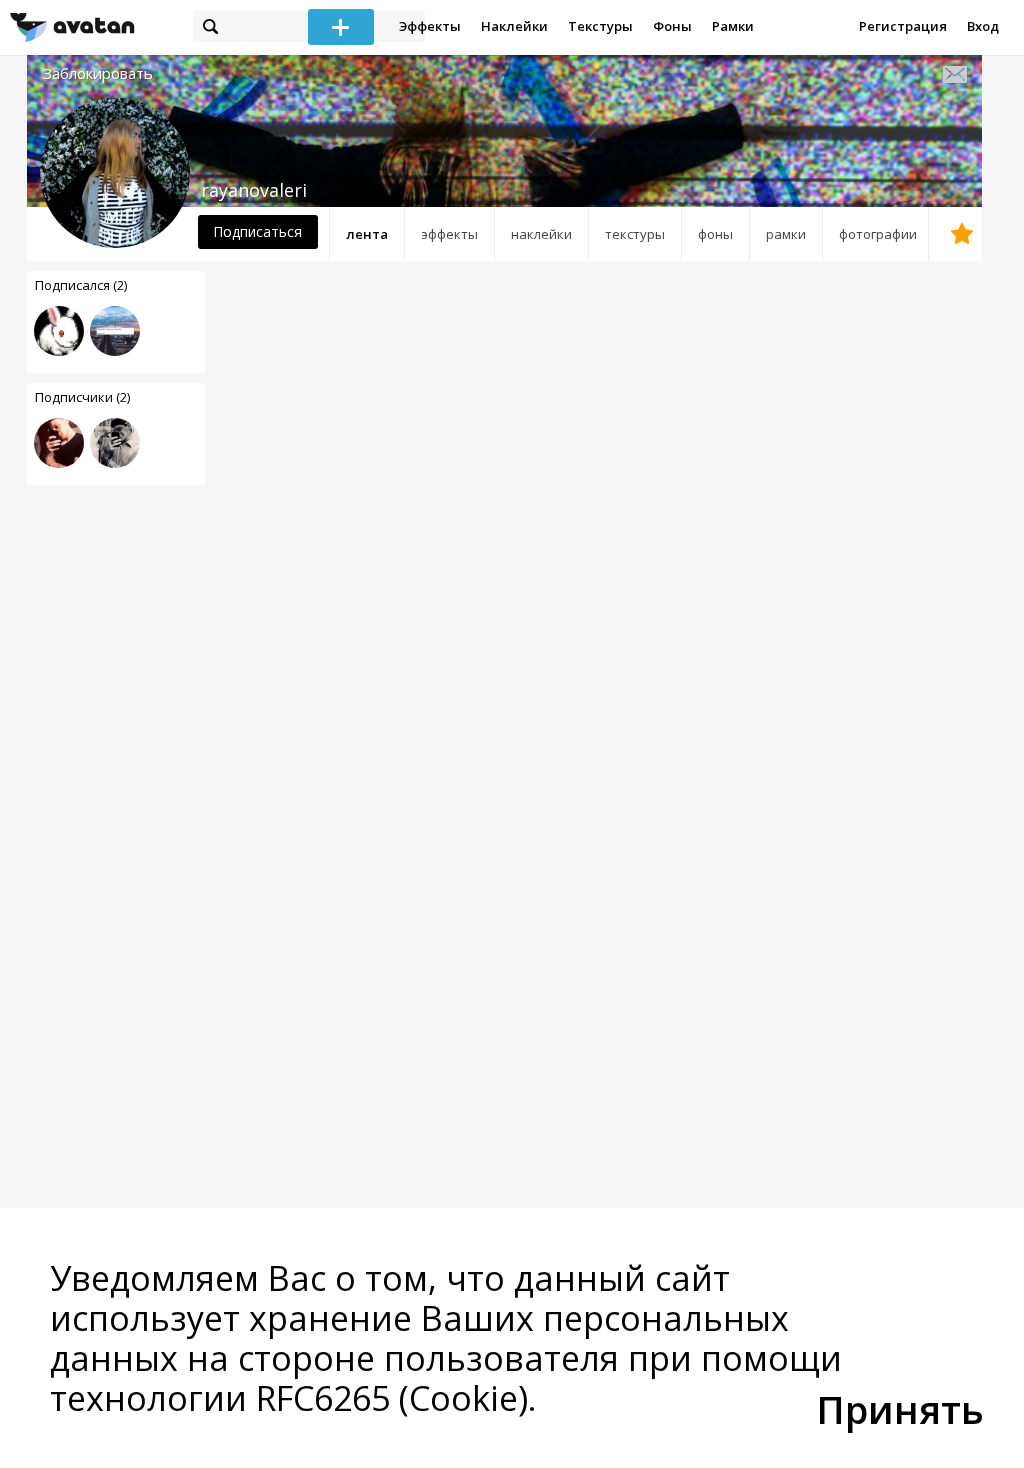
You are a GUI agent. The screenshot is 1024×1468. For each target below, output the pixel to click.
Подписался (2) (81, 285)
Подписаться (257, 231)
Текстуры (600, 26)
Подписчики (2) (82, 397)
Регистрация (903, 26)
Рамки (733, 26)
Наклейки (514, 26)
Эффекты (430, 26)
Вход (983, 26)
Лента (367, 234)
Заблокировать (98, 73)
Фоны (672, 26)
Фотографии (878, 234)
